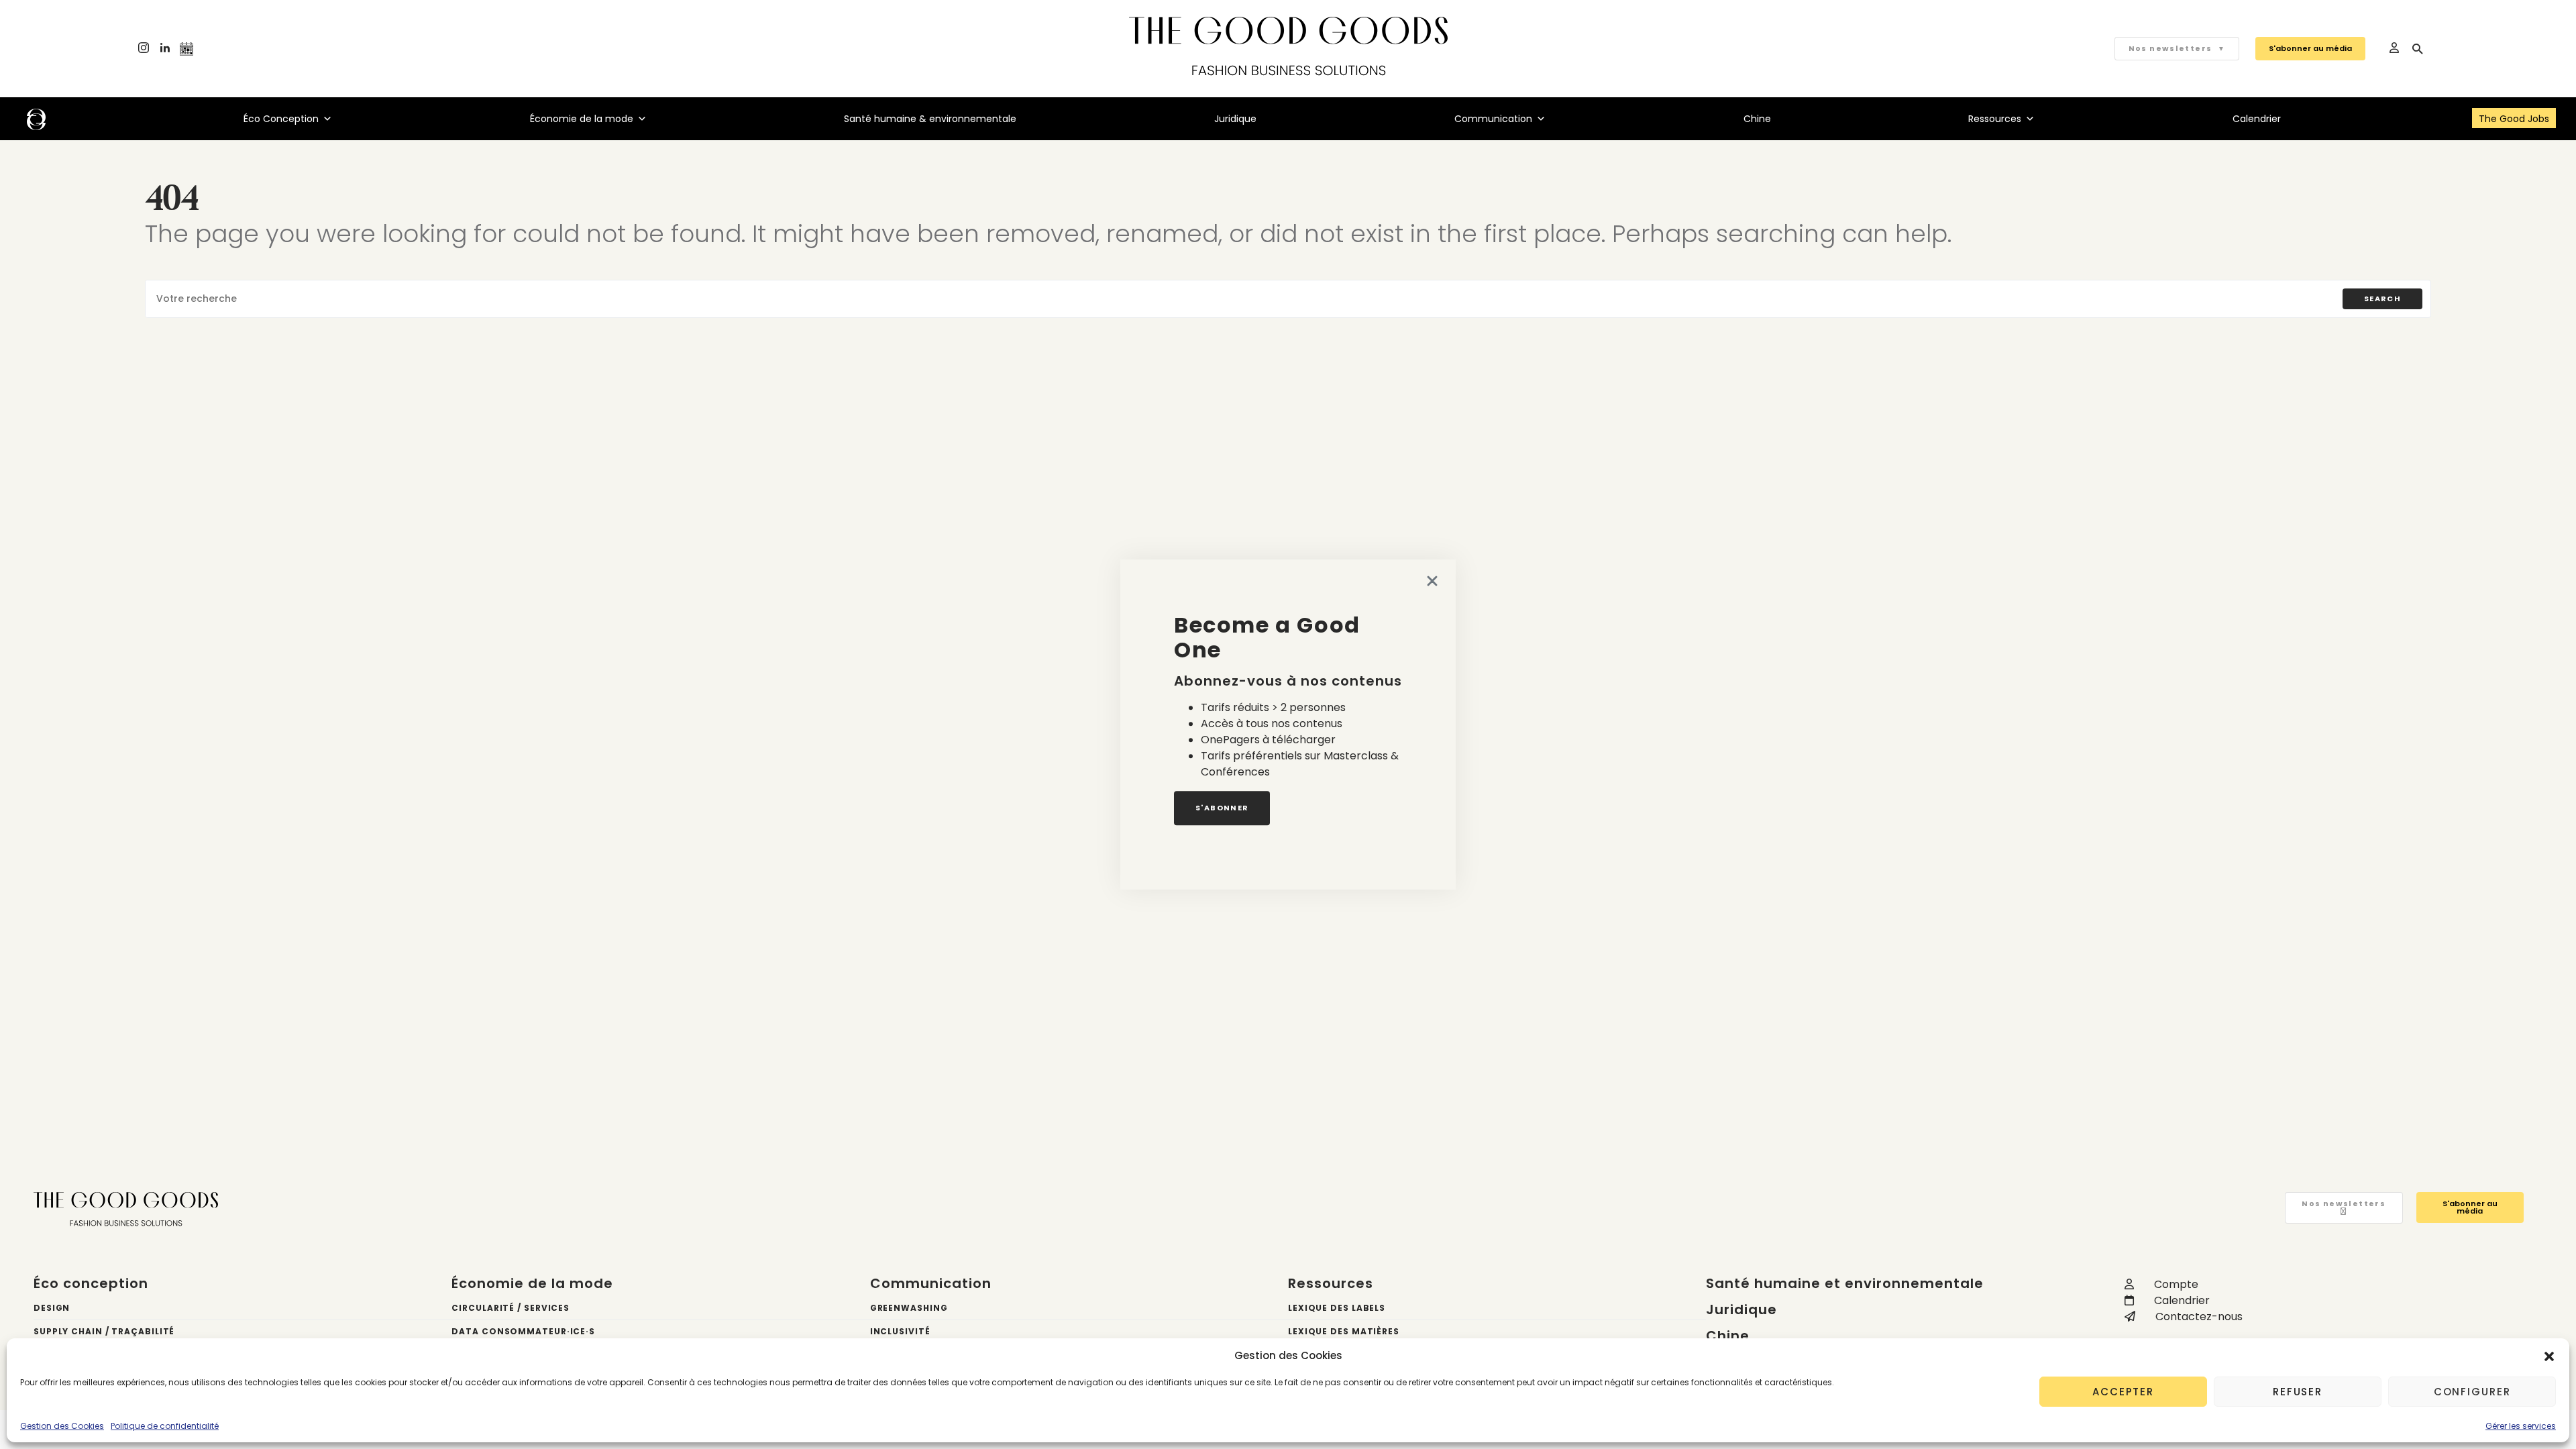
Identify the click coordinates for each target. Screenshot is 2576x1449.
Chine (1757, 119)
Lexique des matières (1344, 1331)
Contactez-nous (2199, 1317)
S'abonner (1222, 808)
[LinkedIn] (165, 49)
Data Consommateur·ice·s (523, 1331)
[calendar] (186, 49)
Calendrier (2257, 119)
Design (52, 1308)
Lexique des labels (1337, 1308)
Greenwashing (909, 1308)
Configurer (2472, 1392)
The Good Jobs (2514, 119)
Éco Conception (281, 119)
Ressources (1995, 119)
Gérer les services (2521, 1426)
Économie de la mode (582, 119)
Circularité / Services (511, 1308)
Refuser (2298, 1392)
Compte (2176, 1284)
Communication (1493, 119)
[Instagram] (144, 49)
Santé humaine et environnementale (1845, 1283)
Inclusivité (900, 1331)
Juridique (1235, 119)
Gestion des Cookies (62, 1426)
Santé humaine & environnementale (930, 119)
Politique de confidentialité (165, 1426)
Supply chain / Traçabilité (104, 1331)
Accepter (2123, 1392)
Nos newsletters (2177, 48)
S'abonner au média (2310, 48)
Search (2382, 299)
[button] (2549, 1356)
